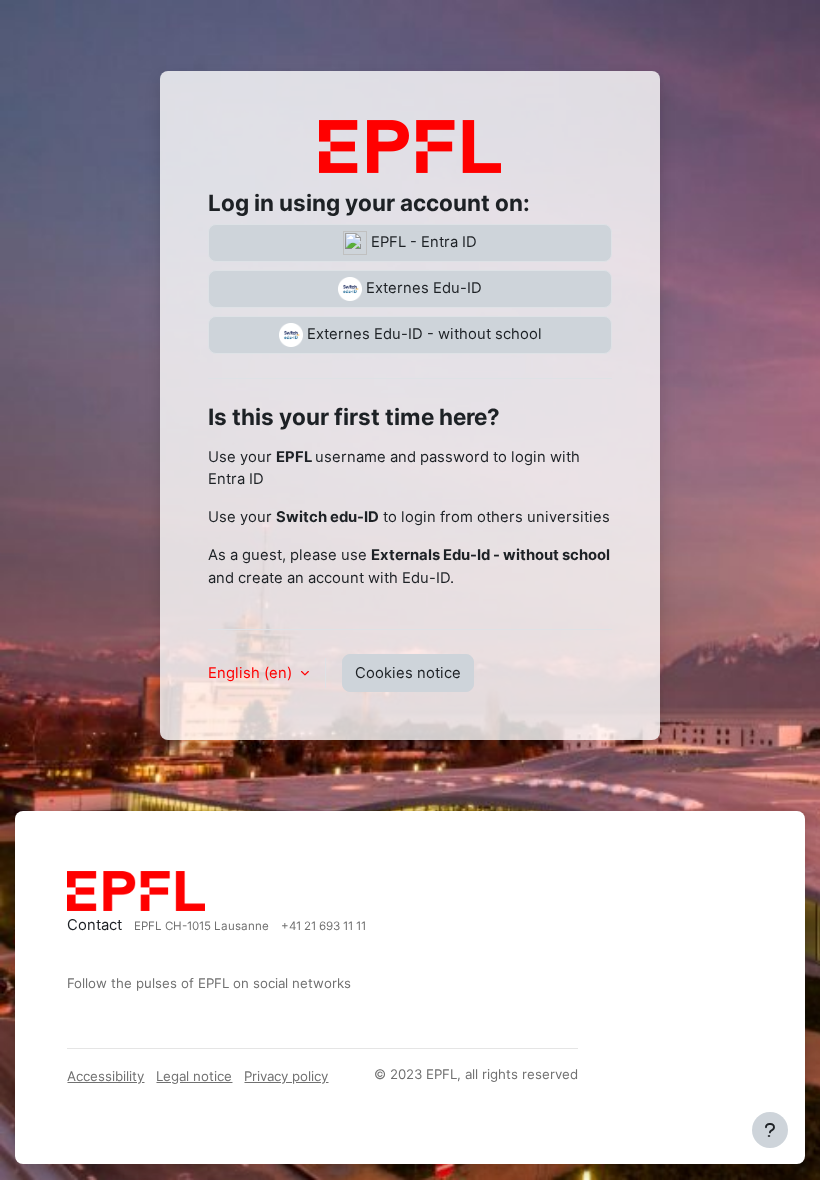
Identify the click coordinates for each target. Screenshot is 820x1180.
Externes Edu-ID (422, 288)
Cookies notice (408, 673)
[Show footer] (770, 1130)
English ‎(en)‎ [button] (252, 673)
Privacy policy (286, 1076)
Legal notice (194, 1076)
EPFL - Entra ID (422, 242)
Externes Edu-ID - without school (422, 334)
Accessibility (105, 1076)
